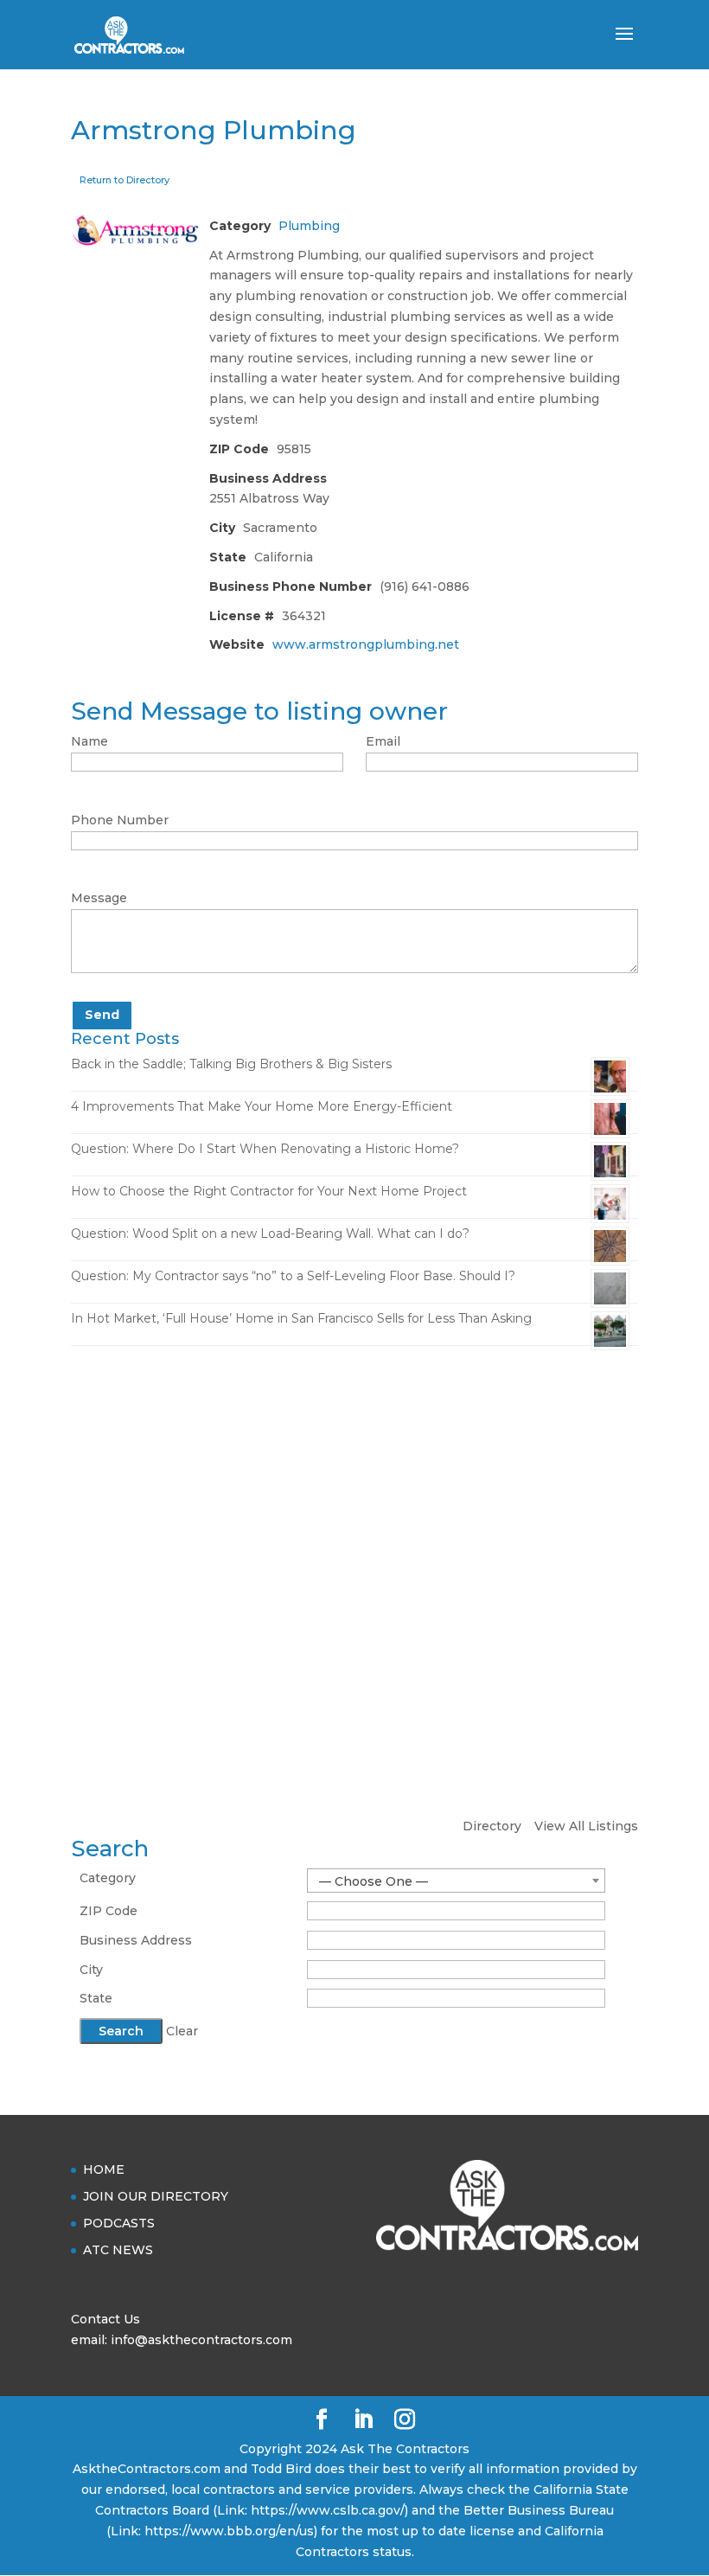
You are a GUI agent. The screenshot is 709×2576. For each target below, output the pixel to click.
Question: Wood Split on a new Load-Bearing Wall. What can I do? (270, 1234)
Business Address (136, 1940)
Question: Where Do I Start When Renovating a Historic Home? (265, 1149)
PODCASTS (119, 2223)
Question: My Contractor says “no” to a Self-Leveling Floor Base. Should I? (293, 1276)
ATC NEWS (118, 2250)
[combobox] (456, 1881)
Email (383, 741)
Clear (182, 2031)
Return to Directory (125, 180)
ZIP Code (109, 1911)
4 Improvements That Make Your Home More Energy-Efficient (262, 1106)
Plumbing (309, 226)
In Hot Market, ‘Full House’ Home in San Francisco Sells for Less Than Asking (301, 1318)
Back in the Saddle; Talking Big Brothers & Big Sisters (231, 1064)
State (96, 1998)
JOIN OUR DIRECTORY (156, 2196)
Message (99, 898)
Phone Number (120, 820)
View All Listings (586, 1826)
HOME (104, 2169)
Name (89, 741)
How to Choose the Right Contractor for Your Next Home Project (269, 1191)
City (91, 1970)
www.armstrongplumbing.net (366, 644)
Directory (492, 1826)
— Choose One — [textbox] (374, 1881)
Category (108, 1878)
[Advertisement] (354, 1493)
